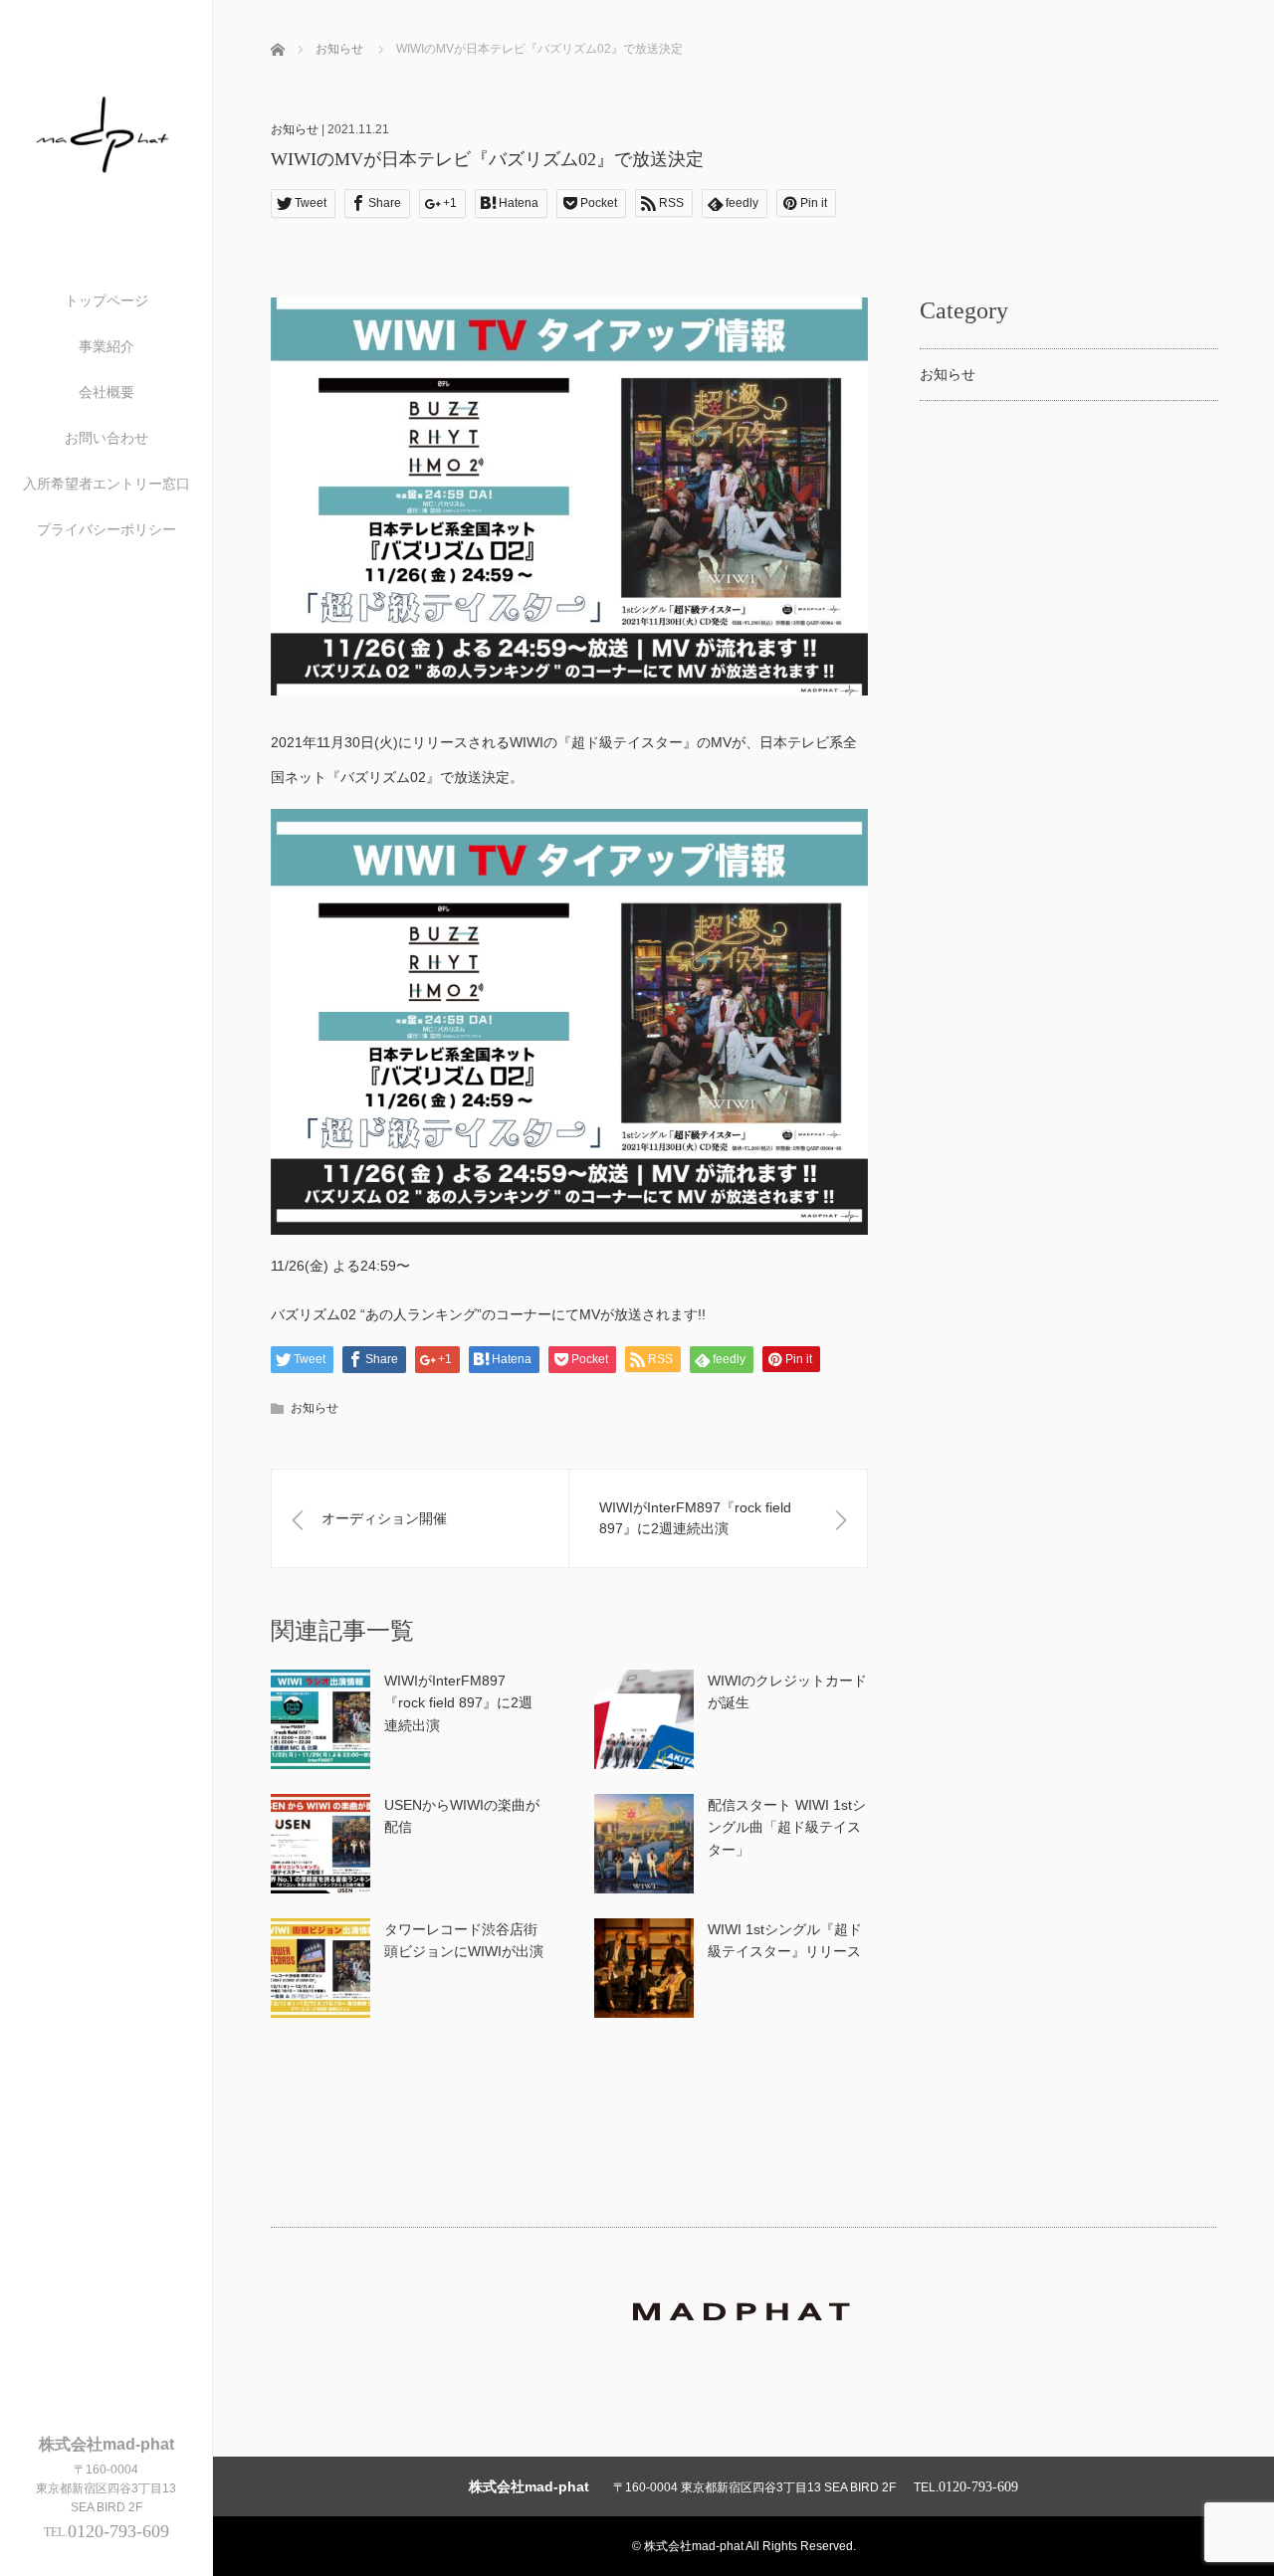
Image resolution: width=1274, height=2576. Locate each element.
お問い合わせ (106, 438)
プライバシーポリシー (106, 529)
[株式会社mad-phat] (106, 209)
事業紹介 (106, 346)
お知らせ (295, 129)
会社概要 (106, 392)
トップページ (106, 300)
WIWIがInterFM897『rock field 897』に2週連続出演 (458, 1703)
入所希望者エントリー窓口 (106, 484)
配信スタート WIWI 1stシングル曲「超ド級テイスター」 (787, 1827)
